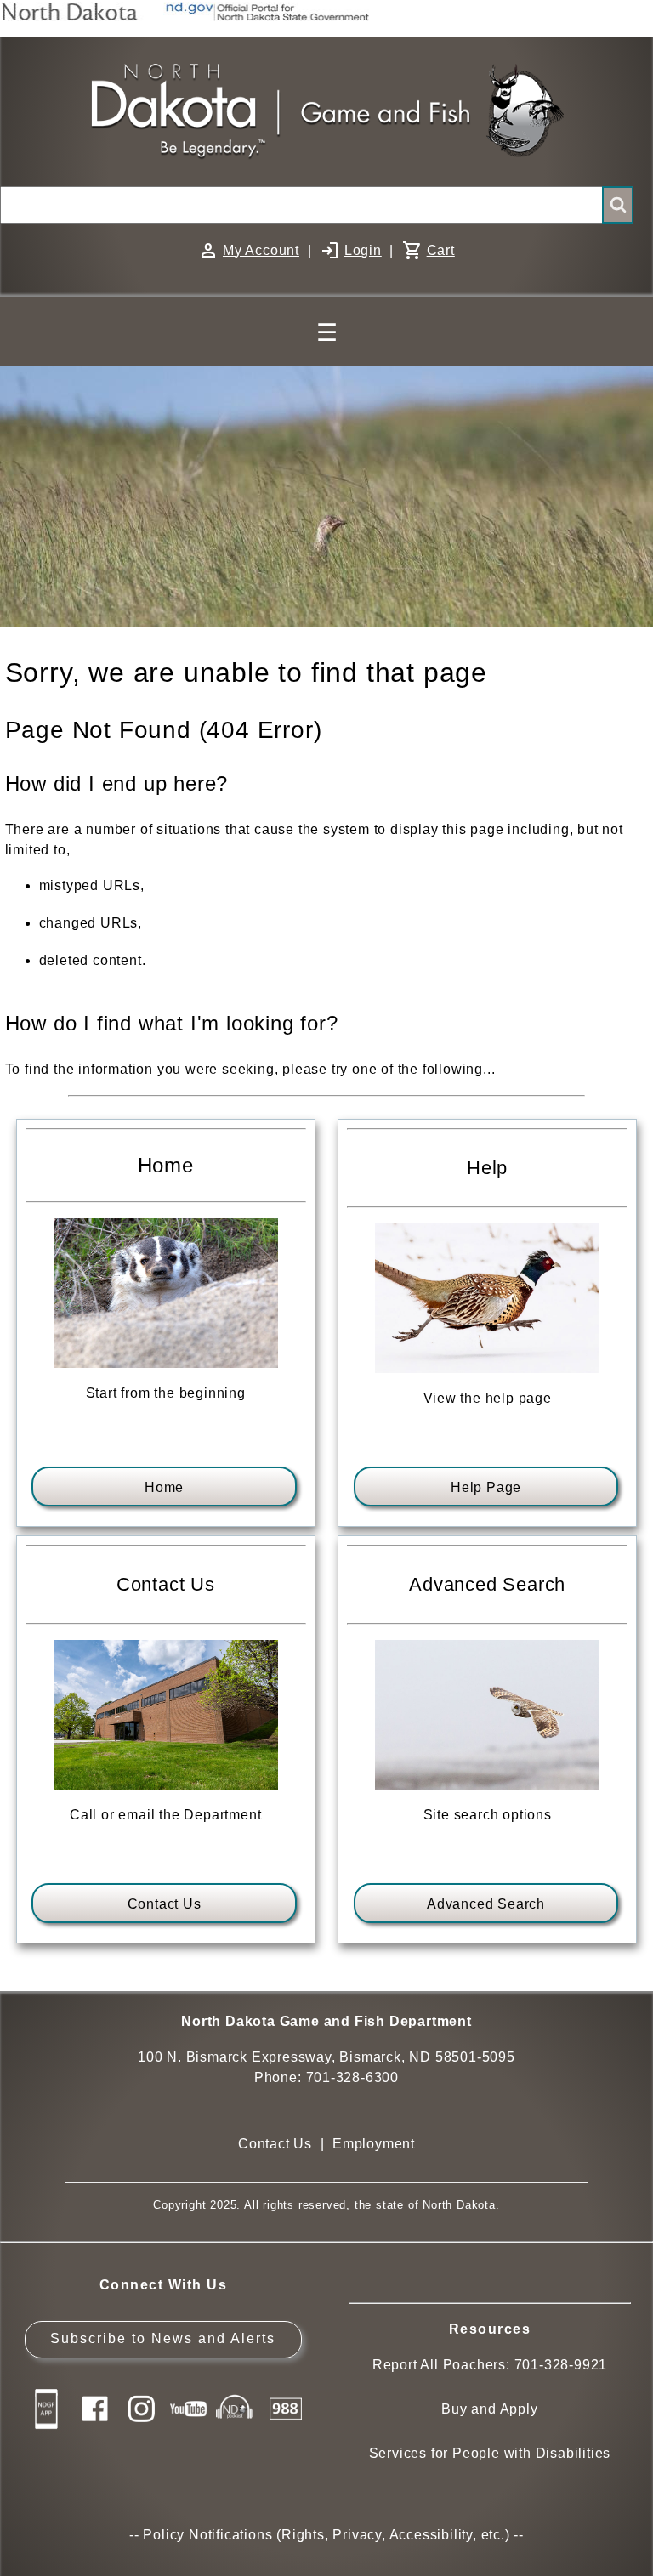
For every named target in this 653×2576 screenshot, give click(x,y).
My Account (261, 250)
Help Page (486, 1487)
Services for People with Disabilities (490, 2453)
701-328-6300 (353, 2077)
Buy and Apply (489, 2409)
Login (363, 250)
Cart (441, 250)
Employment (374, 2144)
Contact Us (165, 1904)
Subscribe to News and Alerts (163, 2338)
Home (164, 1487)
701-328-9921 (561, 2365)
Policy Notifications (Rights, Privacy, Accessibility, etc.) (326, 2535)
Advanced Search (486, 1904)
